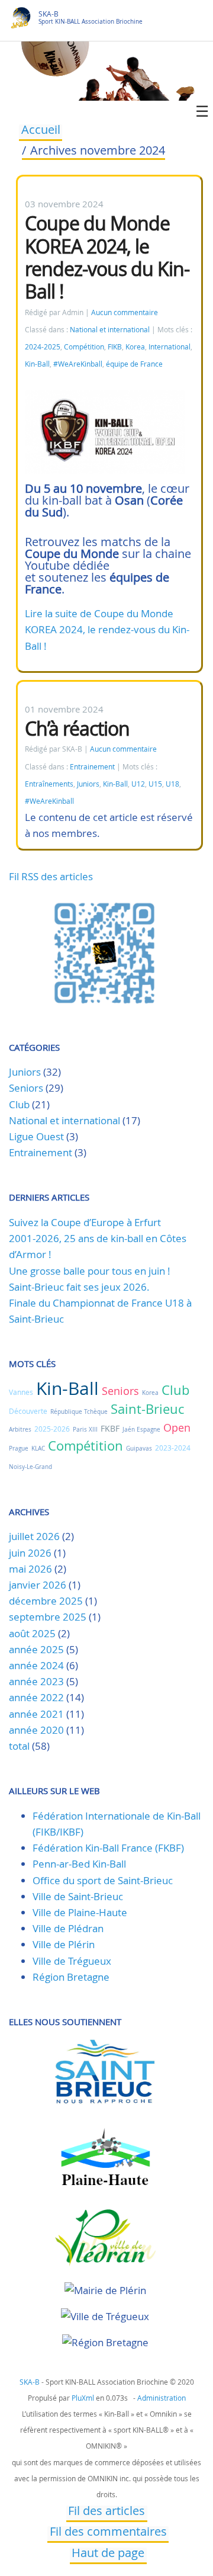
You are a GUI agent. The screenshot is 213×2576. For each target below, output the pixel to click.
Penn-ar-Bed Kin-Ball (79, 1864)
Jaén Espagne (141, 1430)
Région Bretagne (71, 1977)
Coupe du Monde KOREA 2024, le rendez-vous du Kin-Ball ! (107, 257)
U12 (138, 784)
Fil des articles (106, 2512)
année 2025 (36, 1649)
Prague (19, 1449)
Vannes (21, 1392)
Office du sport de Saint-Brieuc (103, 1880)
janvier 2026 (38, 1585)
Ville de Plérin (64, 1944)
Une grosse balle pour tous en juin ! (90, 1271)
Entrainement (92, 767)
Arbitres (20, 1430)
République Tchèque (79, 1412)
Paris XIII (85, 1430)
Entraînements (49, 784)
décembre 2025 (46, 1601)
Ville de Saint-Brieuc (78, 1896)
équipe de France (134, 364)
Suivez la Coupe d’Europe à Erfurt (85, 1222)
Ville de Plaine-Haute (80, 1912)
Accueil (41, 131)
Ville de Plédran (68, 1928)
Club (19, 1104)
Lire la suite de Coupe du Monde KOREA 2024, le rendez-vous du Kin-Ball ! (107, 629)
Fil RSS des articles (51, 876)
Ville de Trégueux (72, 1961)
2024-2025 (43, 347)
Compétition (84, 347)
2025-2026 (52, 1429)
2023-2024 (173, 1448)
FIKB (115, 347)
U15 (155, 784)
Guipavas (139, 1449)
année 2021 (36, 1714)
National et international (110, 330)
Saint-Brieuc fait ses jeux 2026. (79, 1287)
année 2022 (36, 1697)
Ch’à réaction (77, 728)
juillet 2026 (34, 1536)
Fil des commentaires (108, 2533)
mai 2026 (30, 1569)
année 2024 (36, 1665)
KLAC (38, 1449)
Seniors (26, 1088)
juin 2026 (30, 1553)
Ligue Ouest (36, 1136)
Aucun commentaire (125, 312)
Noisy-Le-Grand (30, 1467)
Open (177, 1427)
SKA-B (49, 14)
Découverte (28, 1411)
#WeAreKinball (78, 364)
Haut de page (108, 2554)
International (170, 347)
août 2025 (32, 1633)
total (20, 1746)
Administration (162, 2398)
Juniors (88, 784)
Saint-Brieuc (147, 1409)
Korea (135, 347)
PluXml (83, 2398)
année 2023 (36, 1681)
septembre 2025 (48, 1617)
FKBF (110, 1428)
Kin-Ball (37, 364)
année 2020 (36, 1730)
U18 (172, 784)
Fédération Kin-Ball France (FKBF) (108, 1848)
